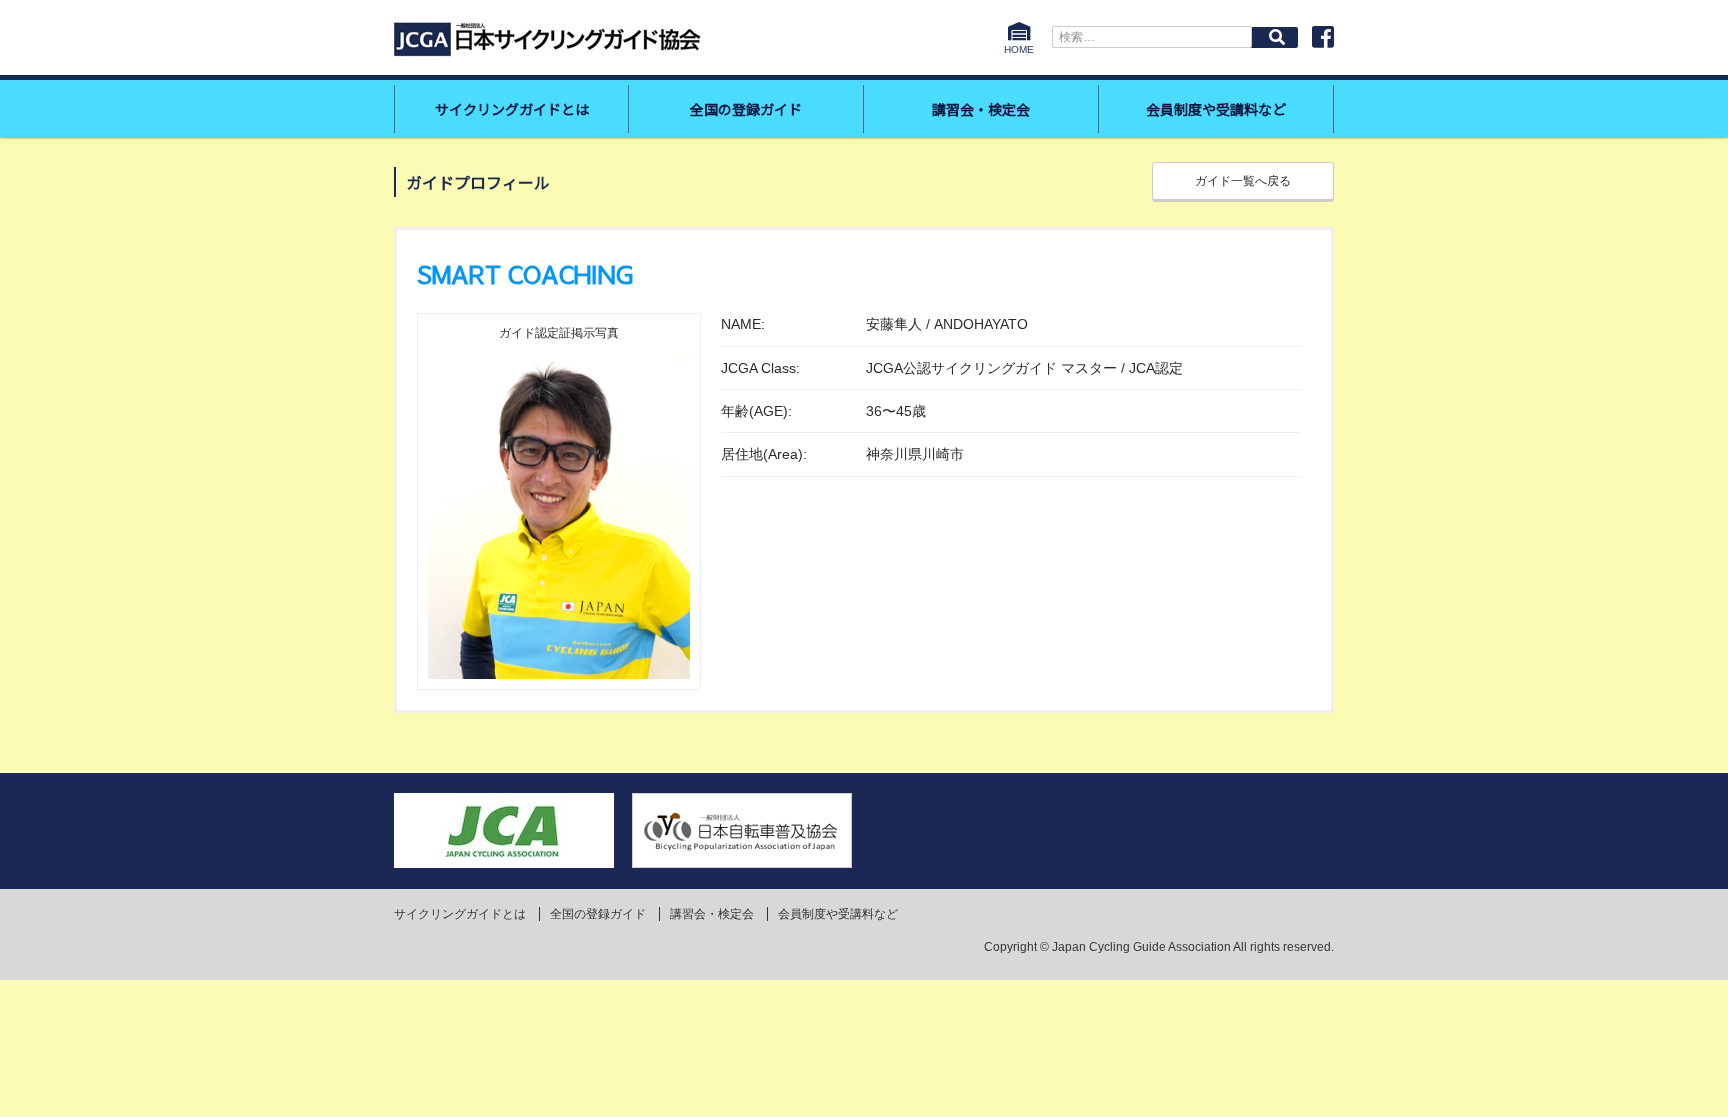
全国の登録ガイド (746, 109)
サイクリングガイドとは (512, 109)
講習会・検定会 (981, 109)
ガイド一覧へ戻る (1243, 181)
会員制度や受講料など (1216, 109)
